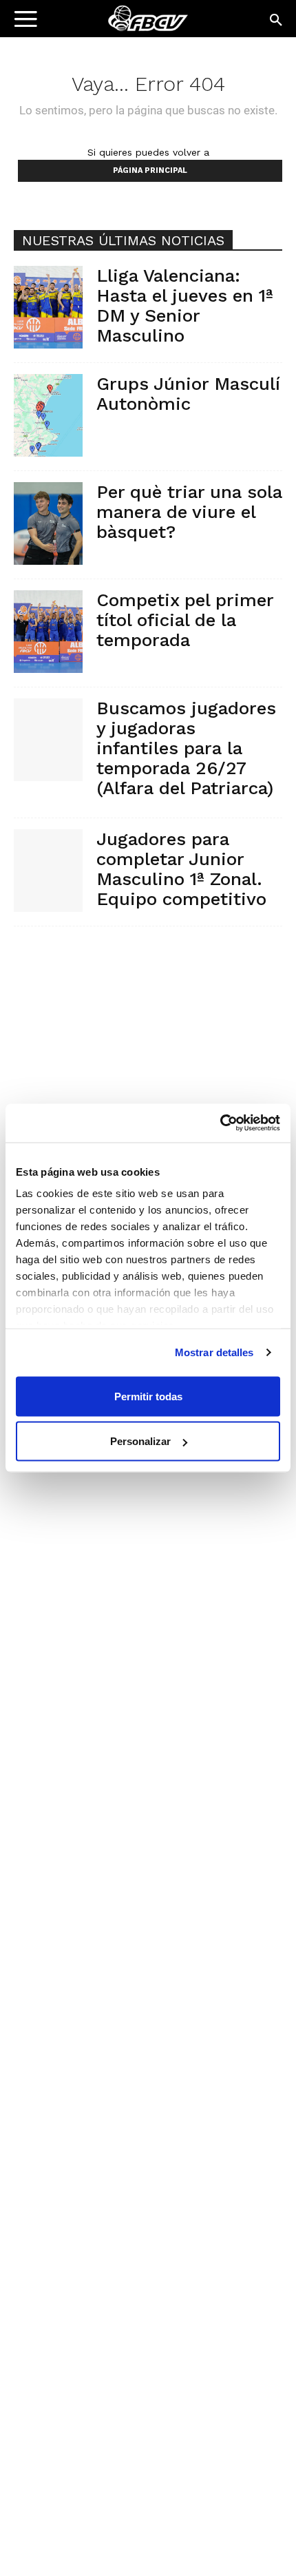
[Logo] (97, 24)
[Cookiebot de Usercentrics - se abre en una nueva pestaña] (220, 1123)
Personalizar (140, 1441)
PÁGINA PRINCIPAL (150, 170)
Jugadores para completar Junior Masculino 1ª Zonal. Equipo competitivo (181, 869)
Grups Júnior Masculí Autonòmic (188, 394)
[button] (277, 21)
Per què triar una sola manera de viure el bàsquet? (189, 512)
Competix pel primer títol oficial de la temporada (185, 620)
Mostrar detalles (214, 1352)
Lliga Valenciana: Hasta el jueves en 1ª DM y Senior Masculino (185, 305)
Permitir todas (148, 1396)
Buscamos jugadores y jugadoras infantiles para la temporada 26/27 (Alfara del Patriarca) (186, 748)
